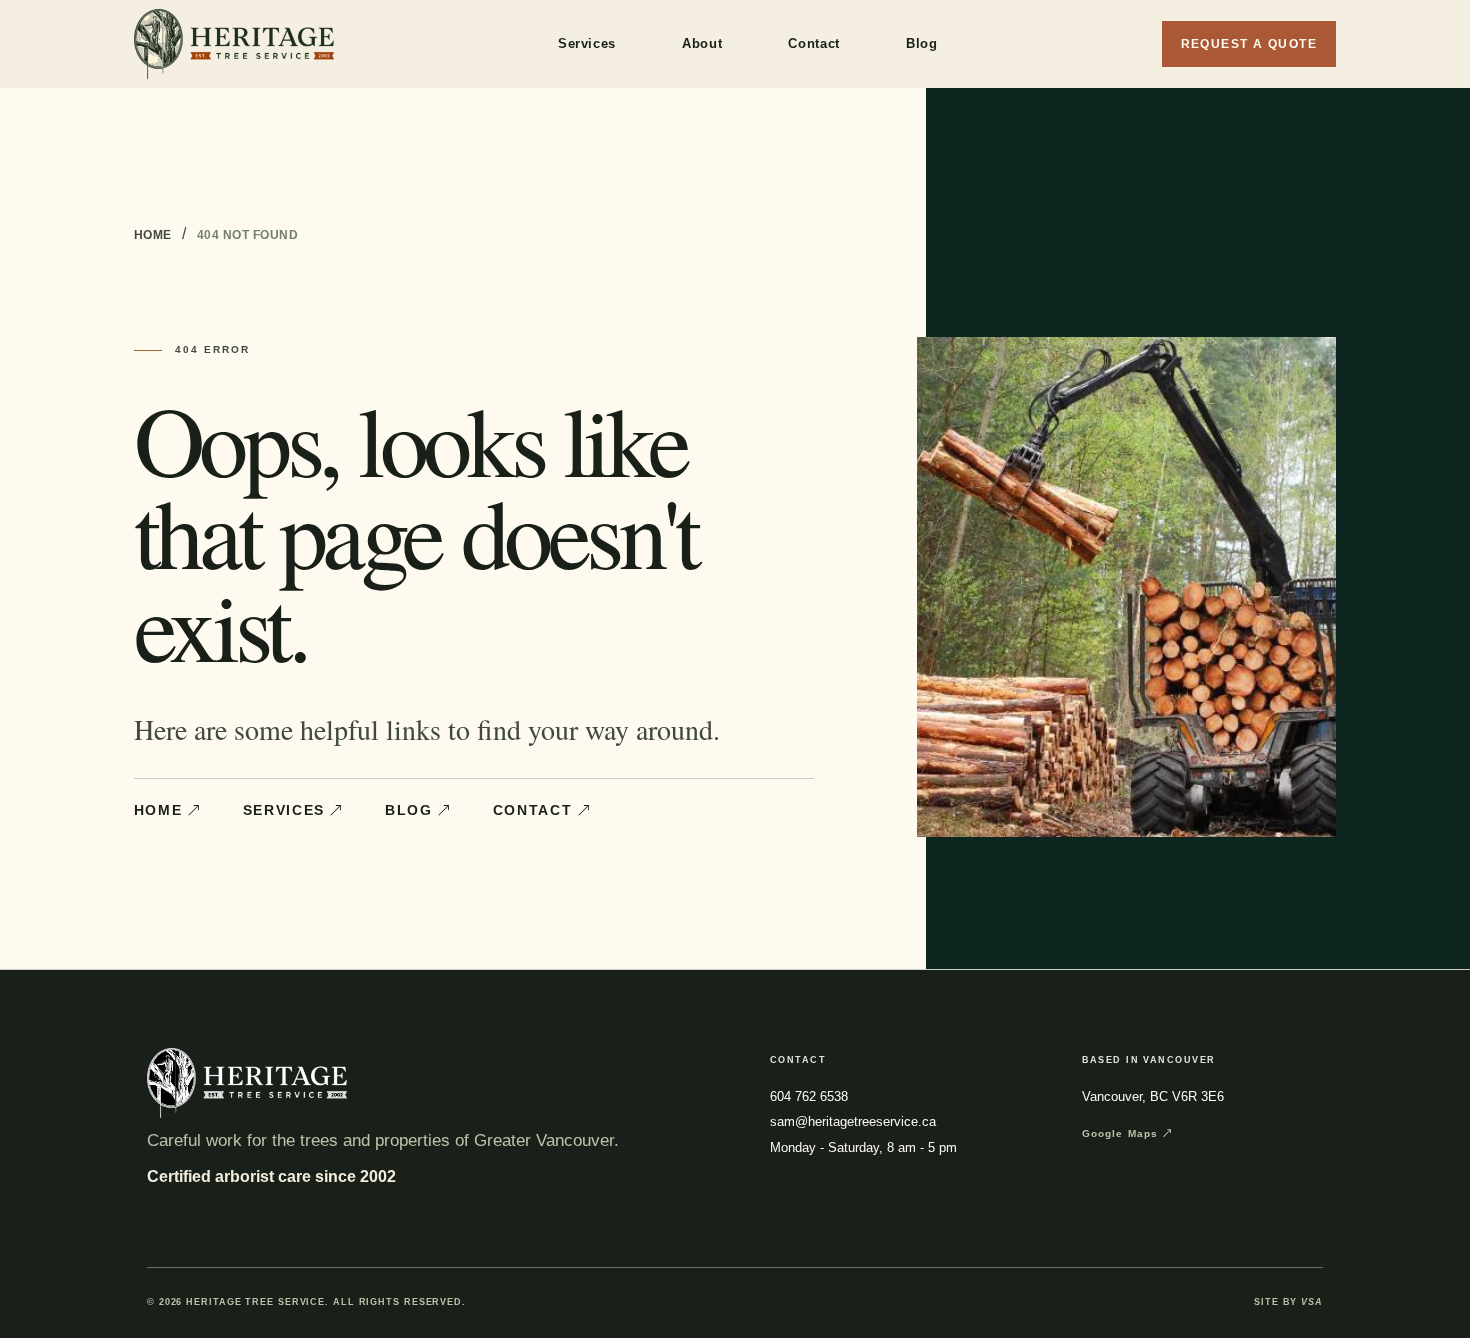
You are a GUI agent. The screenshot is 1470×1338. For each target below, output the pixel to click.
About (702, 43)
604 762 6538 (809, 1096)
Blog (922, 43)
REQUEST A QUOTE (1249, 44)
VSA (1312, 1302)
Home (153, 235)
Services (587, 43)
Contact (814, 43)
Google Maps (1120, 1133)
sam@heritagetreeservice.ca (853, 1121)
